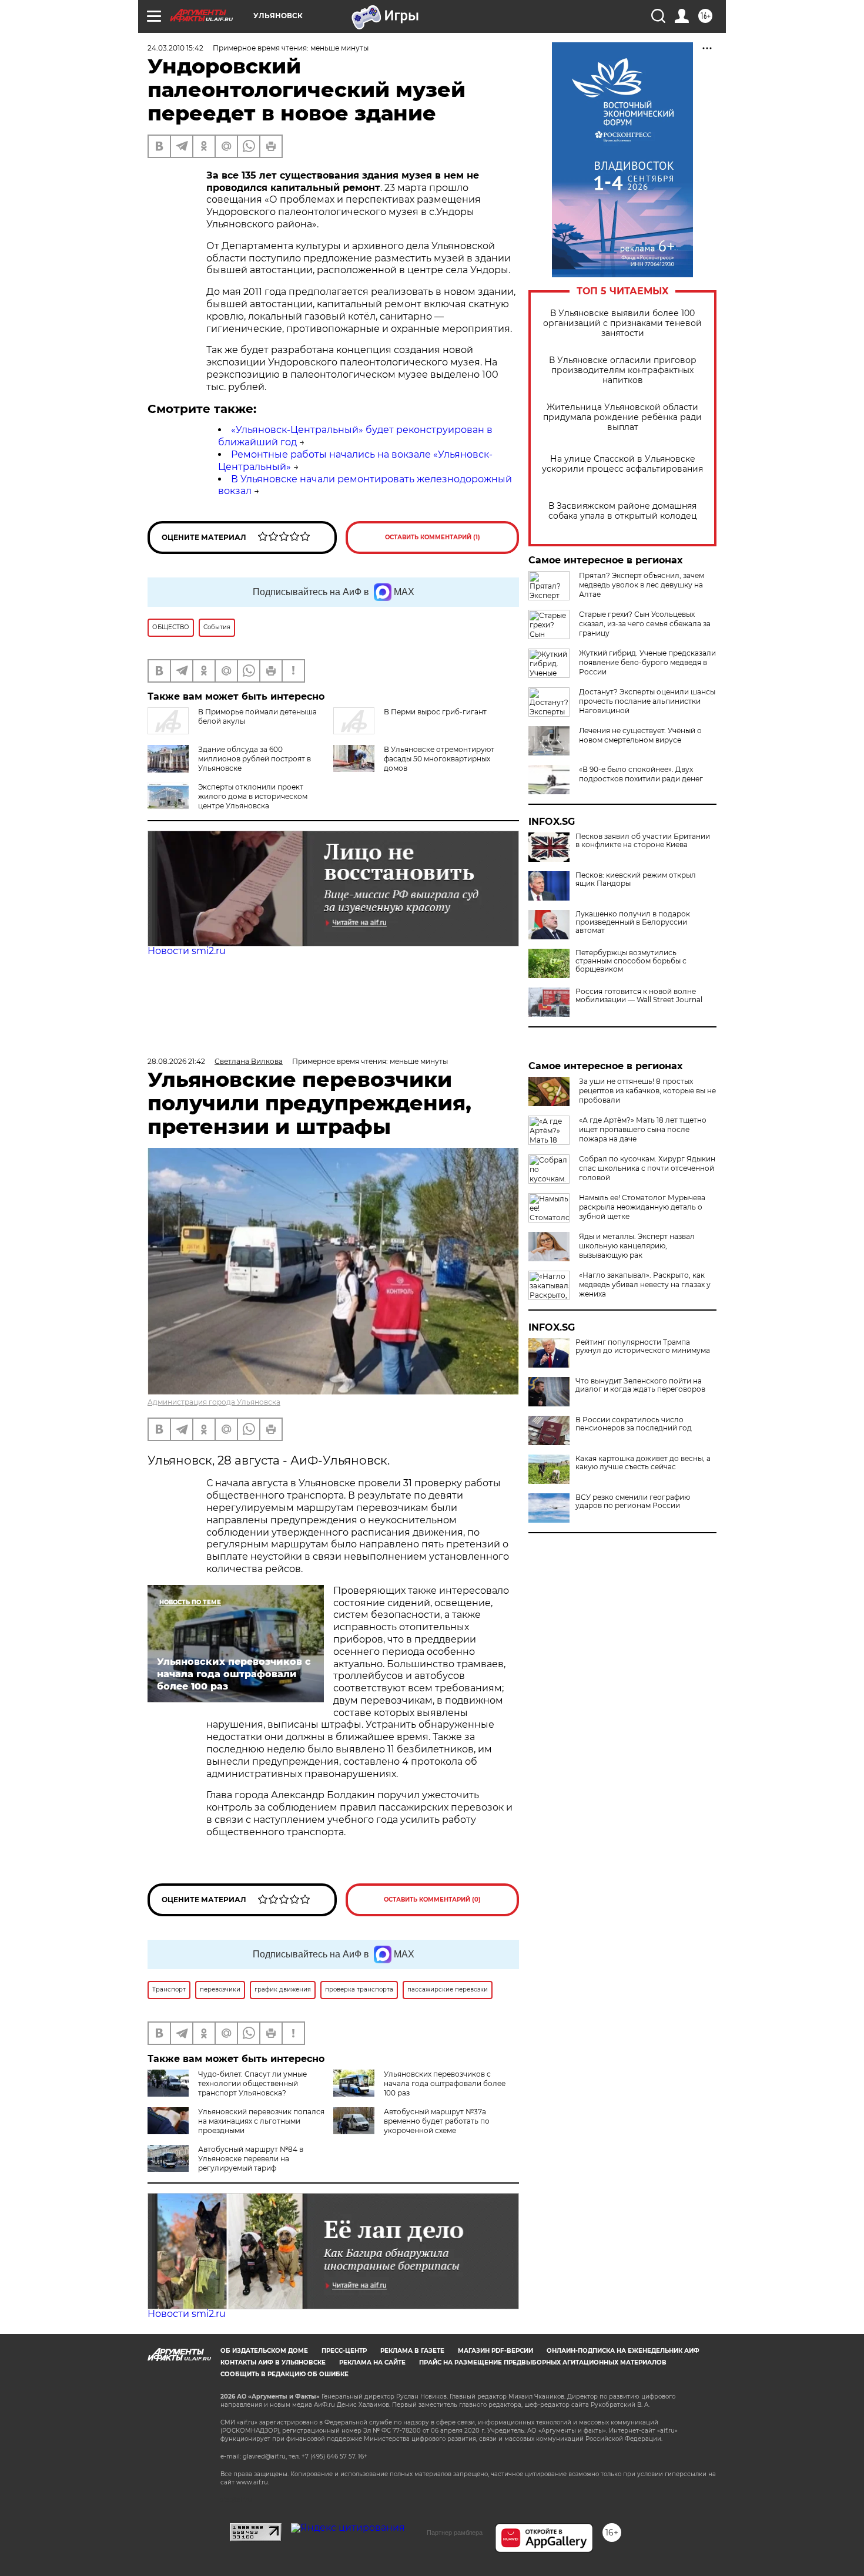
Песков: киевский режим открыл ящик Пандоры (636, 879)
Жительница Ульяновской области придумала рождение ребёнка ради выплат (622, 417)
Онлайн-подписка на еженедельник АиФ (623, 2351)
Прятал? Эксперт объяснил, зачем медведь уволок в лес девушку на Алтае (642, 585)
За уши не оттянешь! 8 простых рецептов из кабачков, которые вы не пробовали (647, 1091)
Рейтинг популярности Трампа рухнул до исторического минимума (643, 1346)
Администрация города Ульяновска (214, 1402)
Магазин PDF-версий (495, 2351)
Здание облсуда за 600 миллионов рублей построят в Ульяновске (254, 759)
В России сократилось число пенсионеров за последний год (634, 1424)
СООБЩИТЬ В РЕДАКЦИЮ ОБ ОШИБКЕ (284, 2374)
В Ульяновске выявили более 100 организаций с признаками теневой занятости (622, 323)
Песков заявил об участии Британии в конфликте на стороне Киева (643, 841)
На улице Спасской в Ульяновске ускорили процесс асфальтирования (622, 464)
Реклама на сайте (372, 2362)
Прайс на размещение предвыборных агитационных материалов (543, 2362)
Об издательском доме (264, 2351)
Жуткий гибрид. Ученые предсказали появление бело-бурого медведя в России (647, 662)
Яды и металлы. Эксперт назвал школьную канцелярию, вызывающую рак (637, 1246)
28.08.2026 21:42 (176, 1061)
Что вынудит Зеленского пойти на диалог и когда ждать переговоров (640, 1385)
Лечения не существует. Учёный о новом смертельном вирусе (640, 735)
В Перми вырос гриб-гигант (435, 712)
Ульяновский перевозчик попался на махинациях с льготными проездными (261, 2121)
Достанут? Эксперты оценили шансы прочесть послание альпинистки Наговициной (647, 701)
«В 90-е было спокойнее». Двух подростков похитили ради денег (641, 774)
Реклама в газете (412, 2351)
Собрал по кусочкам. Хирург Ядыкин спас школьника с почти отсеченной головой (647, 1168)
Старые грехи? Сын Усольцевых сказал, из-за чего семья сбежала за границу (645, 624)
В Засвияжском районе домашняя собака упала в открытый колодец (623, 511)
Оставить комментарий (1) (433, 537)
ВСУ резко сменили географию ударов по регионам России (633, 1502)
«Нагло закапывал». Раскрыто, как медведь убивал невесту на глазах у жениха (645, 1284)
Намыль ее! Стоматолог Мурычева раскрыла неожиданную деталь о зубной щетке (642, 1207)
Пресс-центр (344, 2351)
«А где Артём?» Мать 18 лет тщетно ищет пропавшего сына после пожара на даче (643, 1129)
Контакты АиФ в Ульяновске (273, 2362)
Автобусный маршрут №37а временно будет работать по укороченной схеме (437, 2121)
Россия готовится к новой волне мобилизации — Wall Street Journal (639, 996)
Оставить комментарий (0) (432, 1900)
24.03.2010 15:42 (175, 48)
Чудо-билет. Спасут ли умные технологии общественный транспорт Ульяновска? (252, 2083)
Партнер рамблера (455, 2533)
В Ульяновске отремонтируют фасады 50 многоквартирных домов (439, 759)
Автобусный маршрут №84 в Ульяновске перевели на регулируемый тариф (251, 2159)
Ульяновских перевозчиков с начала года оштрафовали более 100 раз (445, 2083)
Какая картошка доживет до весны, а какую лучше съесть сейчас (643, 1463)
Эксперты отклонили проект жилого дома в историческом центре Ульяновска (253, 796)
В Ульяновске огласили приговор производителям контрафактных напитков (623, 370)
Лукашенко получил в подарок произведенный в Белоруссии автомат (633, 922)
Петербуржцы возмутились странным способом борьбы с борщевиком (631, 961)
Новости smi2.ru (187, 951)
